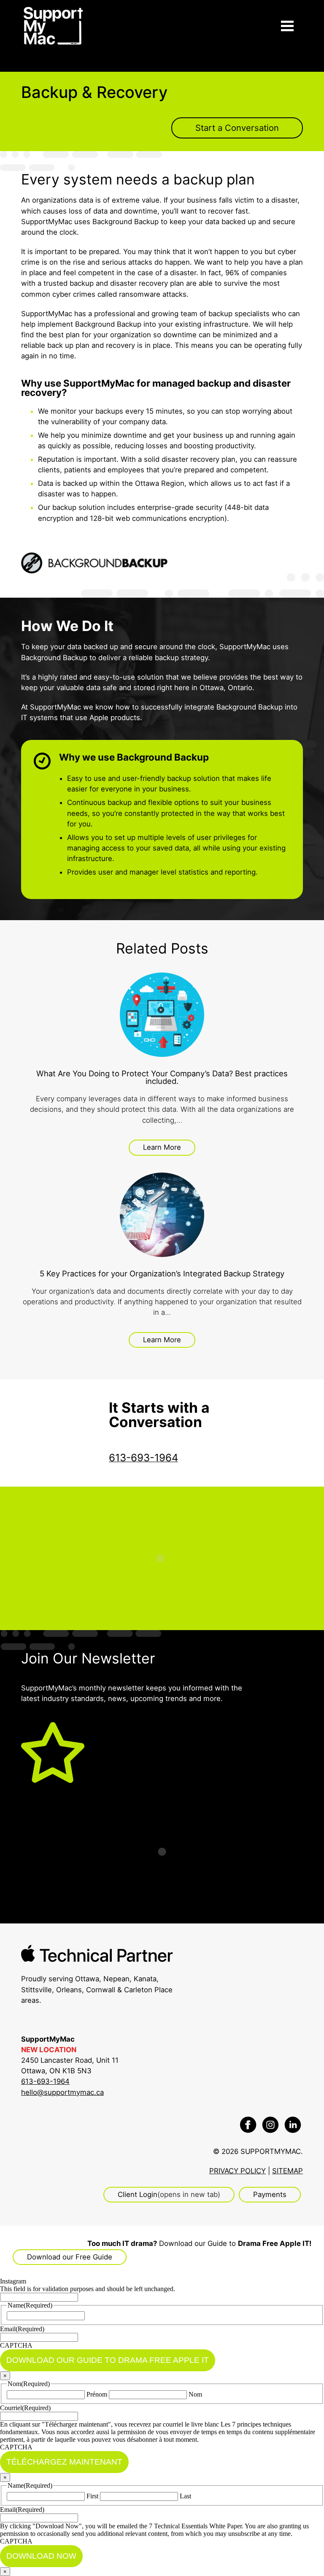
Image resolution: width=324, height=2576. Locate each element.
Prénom (97, 2394)
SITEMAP (288, 2171)
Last (185, 2496)
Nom (195, 2394)
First (92, 2496)
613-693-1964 (45, 2081)
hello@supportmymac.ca (62, 2092)
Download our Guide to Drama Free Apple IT (108, 2360)
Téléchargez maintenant (64, 2462)
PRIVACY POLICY (238, 2171)
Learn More (162, 1147)
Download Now (41, 2556)
